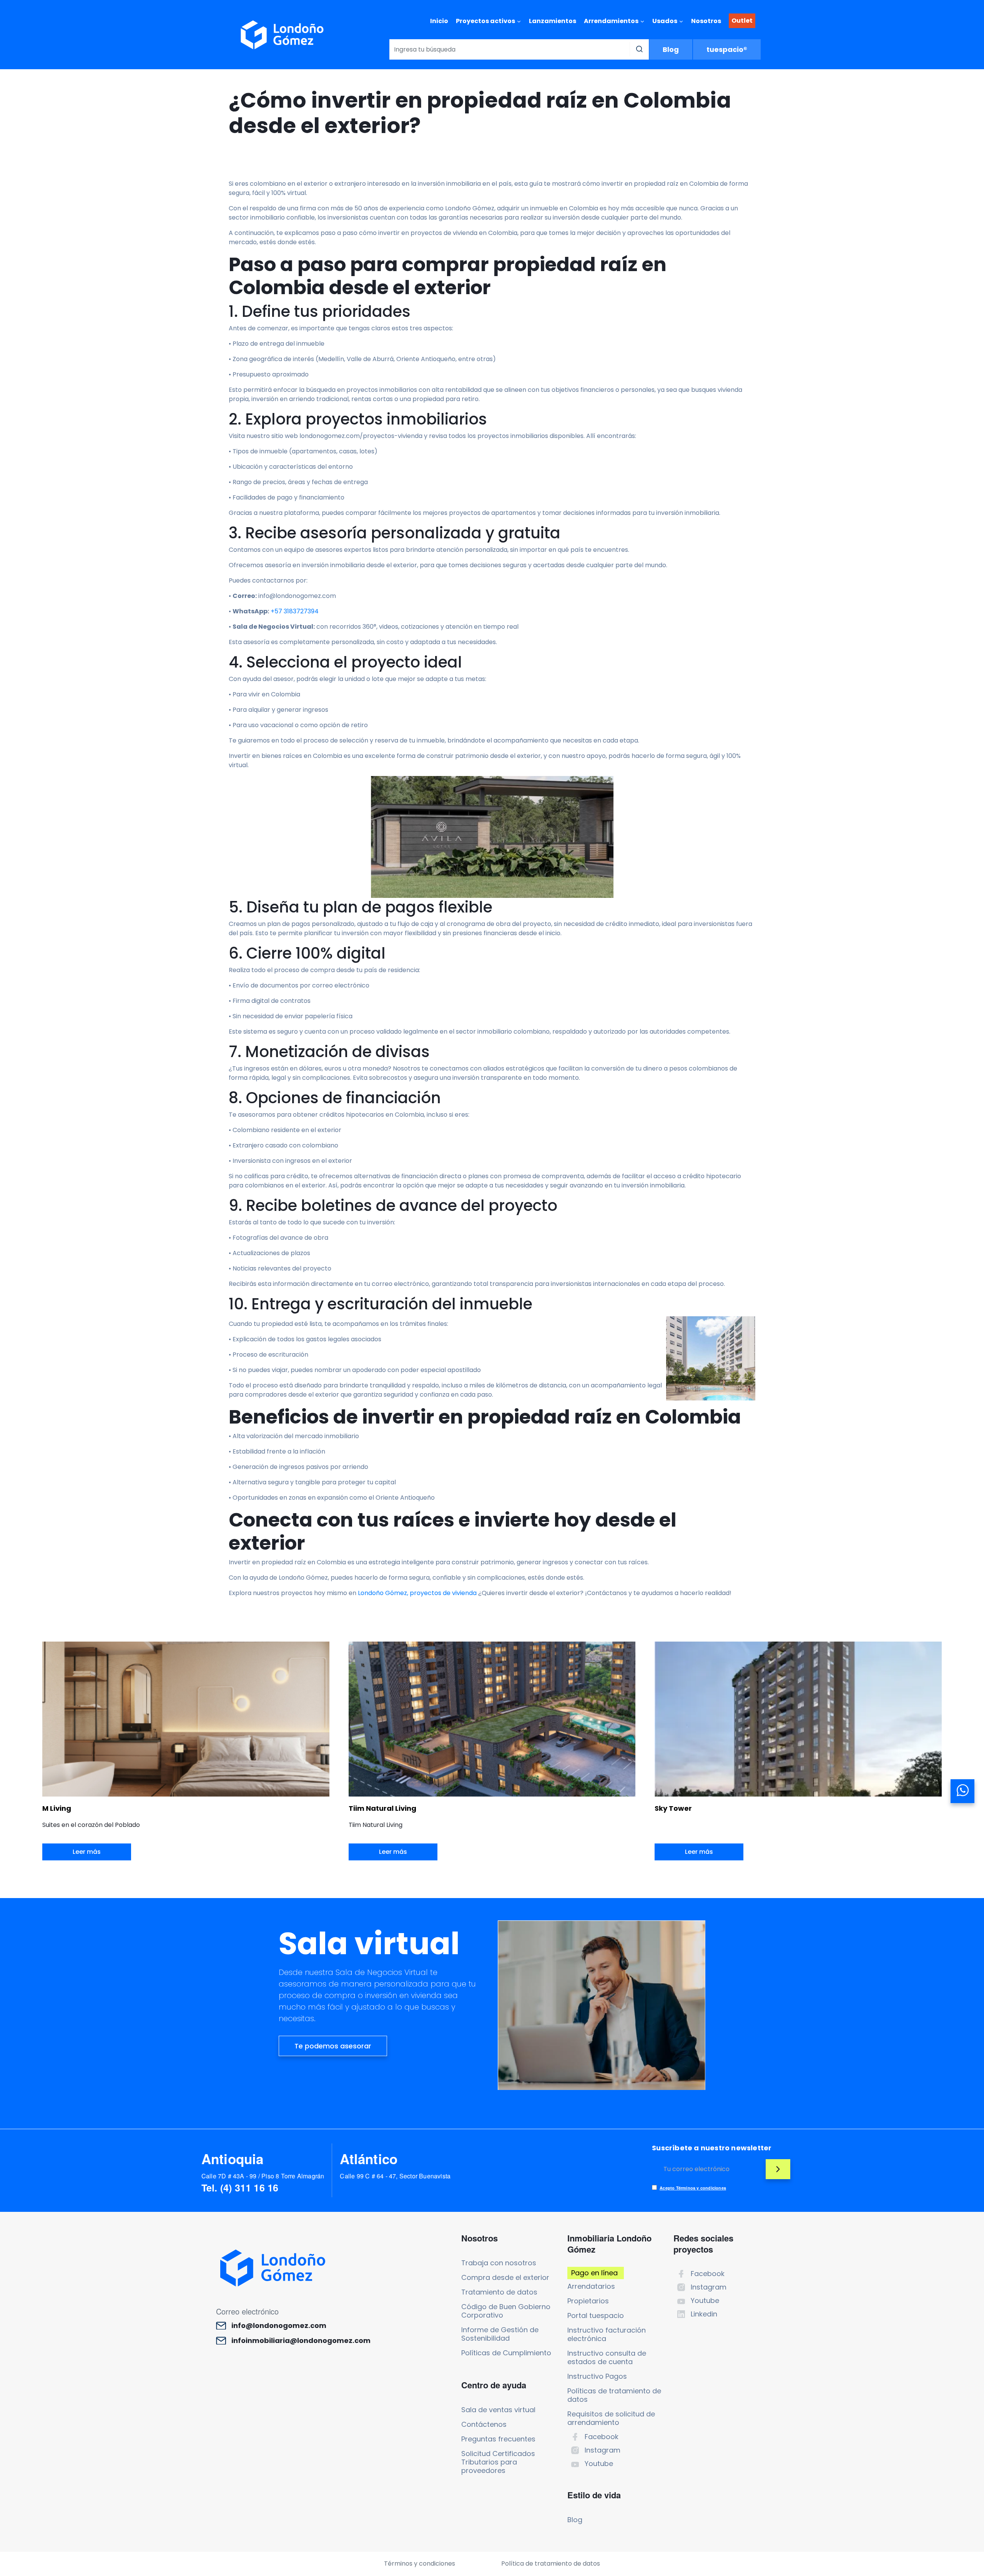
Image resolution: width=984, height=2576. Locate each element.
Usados (665, 21)
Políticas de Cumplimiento (506, 2353)
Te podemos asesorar (333, 2046)
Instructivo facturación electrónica (607, 2334)
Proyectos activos (485, 21)
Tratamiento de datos (499, 2292)
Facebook (602, 2437)
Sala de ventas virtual (498, 2410)
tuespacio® (727, 49)
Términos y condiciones (420, 2564)
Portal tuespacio (596, 2315)
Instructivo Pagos (597, 2376)
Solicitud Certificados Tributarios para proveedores (498, 2462)
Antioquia (233, 2159)
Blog (671, 49)
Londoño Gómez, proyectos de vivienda (418, 1593)
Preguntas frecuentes (498, 2439)
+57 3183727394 (295, 611)
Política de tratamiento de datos (551, 2564)
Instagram (603, 2450)
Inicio (439, 21)
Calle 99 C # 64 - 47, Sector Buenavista (395, 2176)
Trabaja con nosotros (499, 2263)
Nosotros (706, 21)
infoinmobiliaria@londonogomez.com (301, 2341)
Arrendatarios (591, 2286)
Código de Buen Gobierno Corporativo (506, 2311)
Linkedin (704, 2314)
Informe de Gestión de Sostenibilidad (500, 2334)
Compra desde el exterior (505, 2277)
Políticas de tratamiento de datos (614, 2395)
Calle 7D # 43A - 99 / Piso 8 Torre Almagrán (263, 2176)
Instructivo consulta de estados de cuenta (607, 2357)
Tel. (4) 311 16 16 (240, 2188)
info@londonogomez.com (279, 2326)
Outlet (742, 21)
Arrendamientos (611, 21)
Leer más (87, 1852)
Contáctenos (484, 2424)
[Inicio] (282, 35)
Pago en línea (594, 2273)
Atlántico (369, 2159)
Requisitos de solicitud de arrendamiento (611, 2418)
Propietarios (588, 2301)
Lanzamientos (553, 21)
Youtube (599, 2464)
